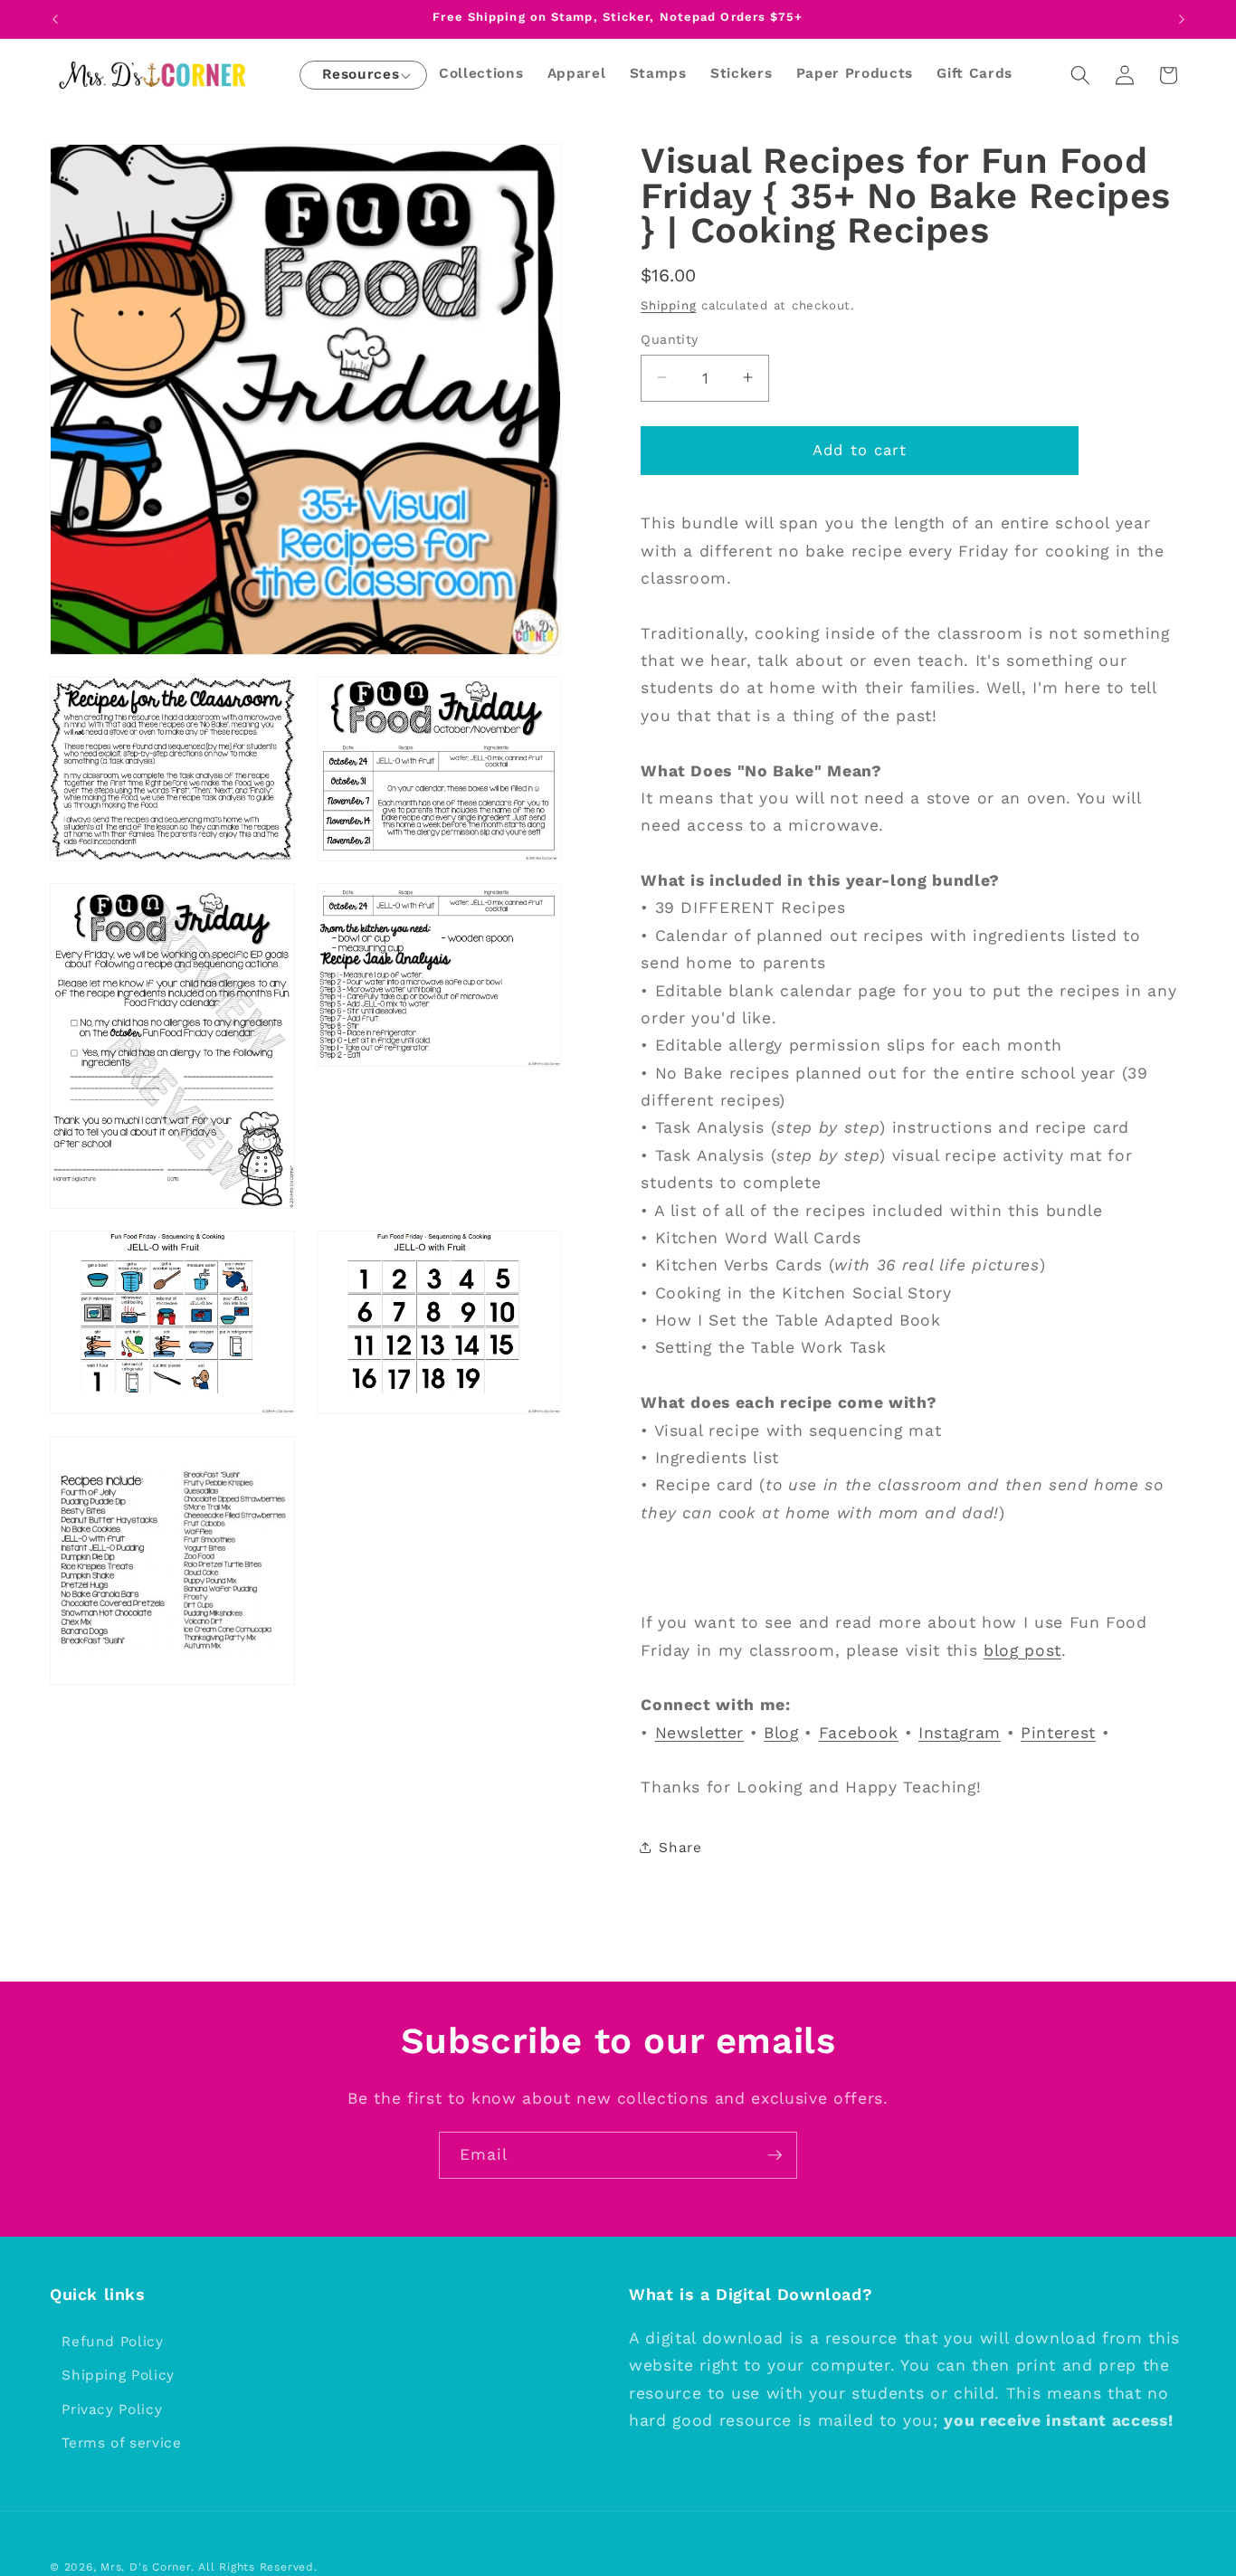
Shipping (668, 304)
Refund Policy (113, 2342)
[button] (361, 76)
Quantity (670, 338)
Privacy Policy (112, 2410)
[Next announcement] (1182, 19)
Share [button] (680, 1848)
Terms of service (122, 2444)
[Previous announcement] (55, 19)
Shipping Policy (118, 2375)
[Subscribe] (775, 2155)
